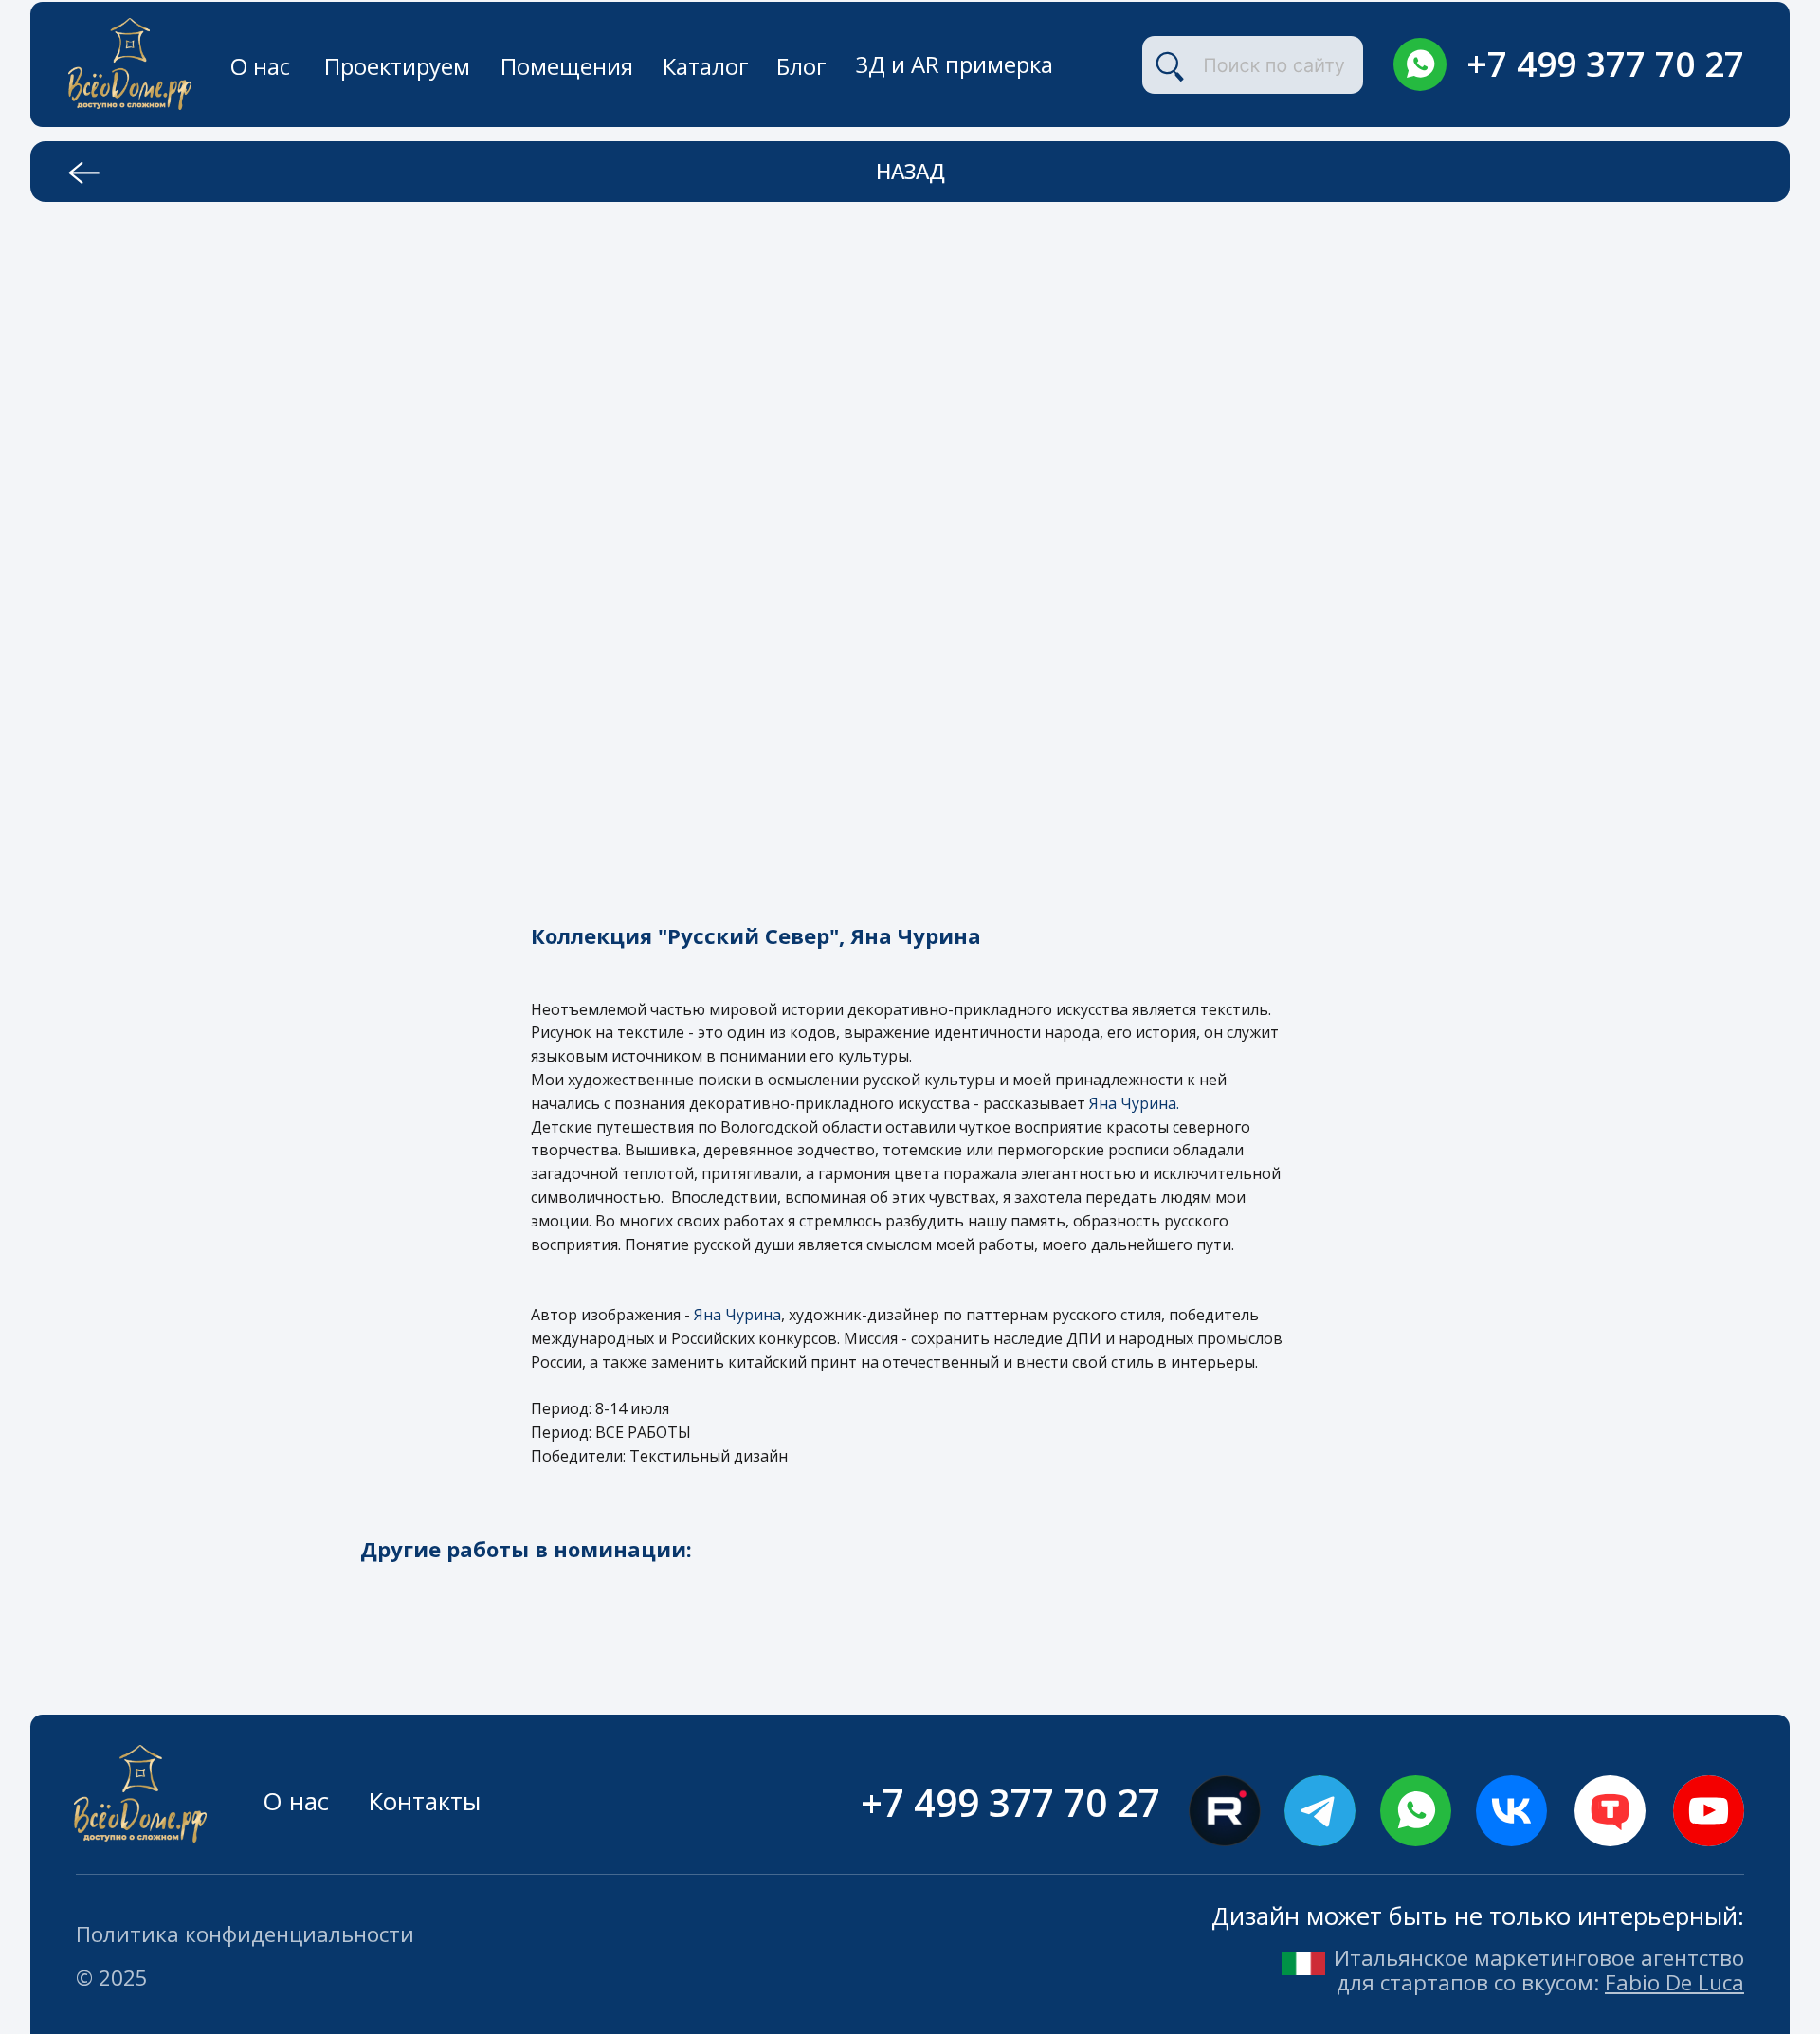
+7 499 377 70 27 (1605, 64)
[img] (1420, 64)
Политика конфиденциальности (245, 1934)
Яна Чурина (737, 1315)
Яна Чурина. (1134, 1103)
